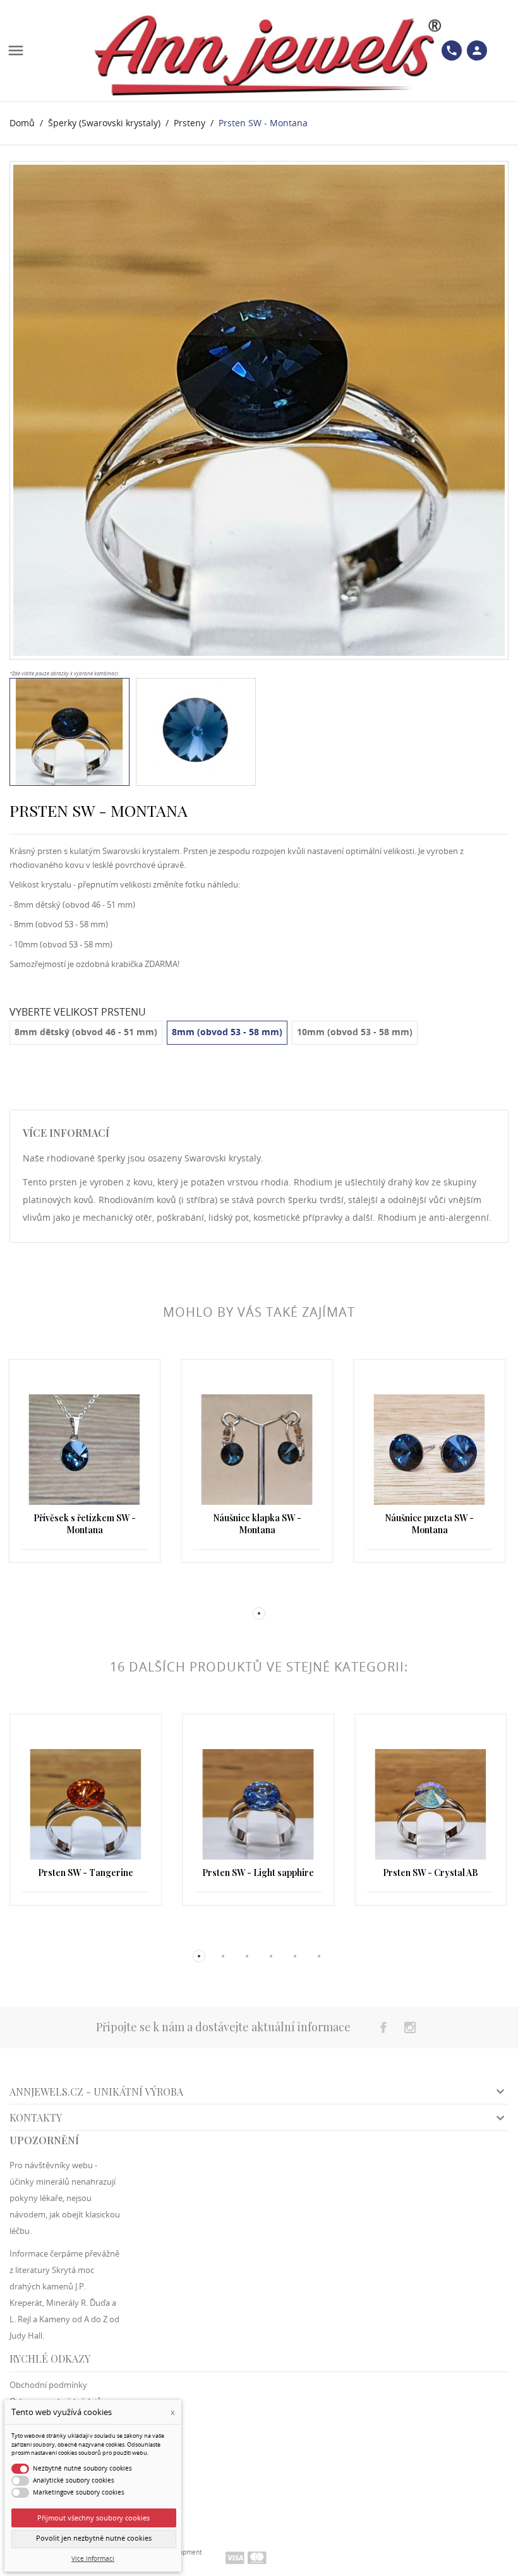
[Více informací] (85, 1593)
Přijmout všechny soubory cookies (93, 2518)
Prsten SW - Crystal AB (431, 1873)
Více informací (93, 2559)
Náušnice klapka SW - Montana (257, 1524)
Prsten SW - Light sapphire (258, 1873)
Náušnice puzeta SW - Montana (429, 1524)
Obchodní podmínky (48, 2385)
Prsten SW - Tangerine (86, 1873)
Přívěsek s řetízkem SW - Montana (85, 1524)
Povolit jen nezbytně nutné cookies (94, 2538)
